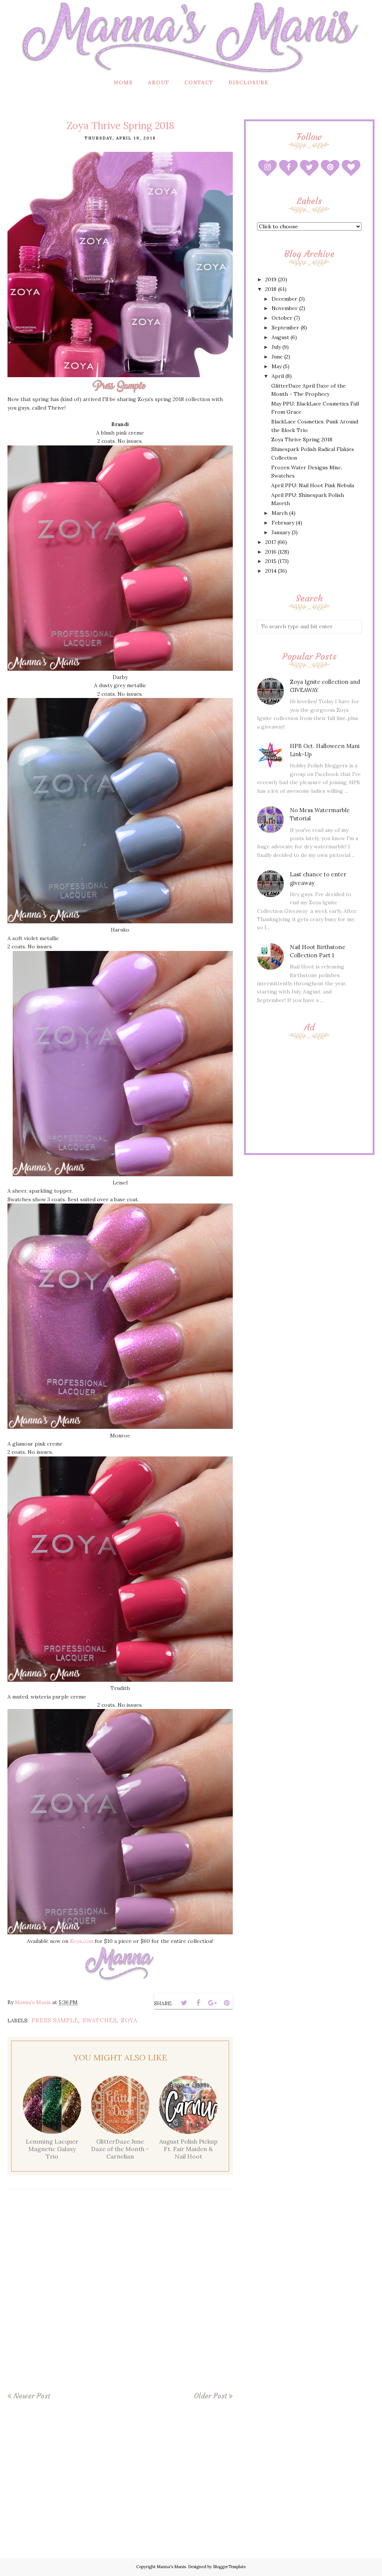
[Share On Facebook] (198, 2003)
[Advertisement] (309, 1095)
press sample (55, 2020)
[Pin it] (226, 2003)
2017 (271, 542)
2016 (271, 552)
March (280, 513)
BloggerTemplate (229, 2567)
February (283, 523)
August (280, 337)
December (284, 299)
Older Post (210, 2396)
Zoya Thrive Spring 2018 (302, 439)
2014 (271, 571)
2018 (271, 289)
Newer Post (32, 2396)
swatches (100, 2020)
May (277, 366)
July (276, 347)
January (281, 532)
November (285, 308)
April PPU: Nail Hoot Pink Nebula (313, 485)
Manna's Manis (171, 2567)
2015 (271, 561)
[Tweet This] (184, 2003)
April (278, 376)
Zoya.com (82, 1941)
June (277, 357)
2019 (271, 279)
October (282, 318)
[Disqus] (120, 2295)
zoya (129, 2020)
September (285, 328)
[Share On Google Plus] (212, 2003)
